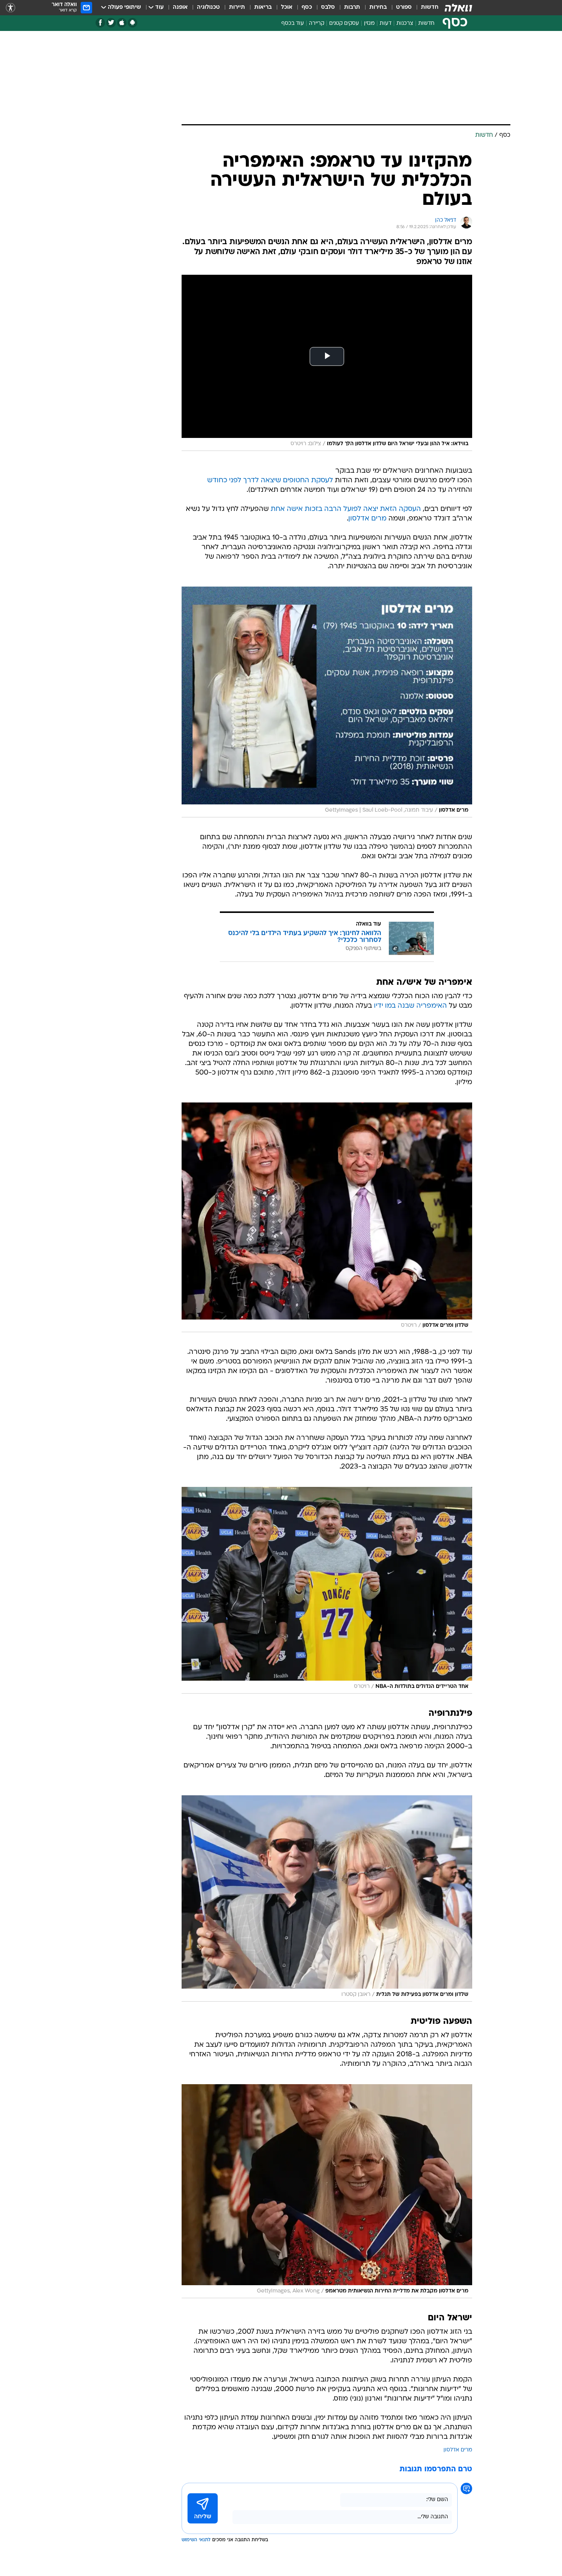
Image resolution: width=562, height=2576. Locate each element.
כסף (307, 7)
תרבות (352, 7)
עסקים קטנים (344, 24)
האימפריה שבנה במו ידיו (410, 1006)
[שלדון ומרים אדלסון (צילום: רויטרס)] (327, 1217)
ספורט (404, 7)
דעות (386, 24)
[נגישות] (11, 8)
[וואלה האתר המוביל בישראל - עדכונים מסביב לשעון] (458, 8)
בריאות (263, 7)
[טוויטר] (111, 23)
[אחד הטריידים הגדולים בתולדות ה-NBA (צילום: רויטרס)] (327, 1590)
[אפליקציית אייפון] (122, 23)
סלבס (328, 7)
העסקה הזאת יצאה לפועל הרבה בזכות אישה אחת (346, 509)
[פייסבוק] (100, 23)
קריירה (317, 24)
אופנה (180, 7)
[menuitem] (425, 8)
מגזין (369, 24)
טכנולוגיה (208, 7)
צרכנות (405, 24)
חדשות (430, 7)
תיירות (237, 7)
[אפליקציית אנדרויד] (132, 23)
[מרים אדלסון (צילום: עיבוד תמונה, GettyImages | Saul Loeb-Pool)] (327, 702)
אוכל (287, 7)
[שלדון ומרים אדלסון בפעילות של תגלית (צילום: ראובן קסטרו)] (327, 1898)
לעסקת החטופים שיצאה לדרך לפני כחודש (270, 481)
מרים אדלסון (367, 519)
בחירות (378, 7)
